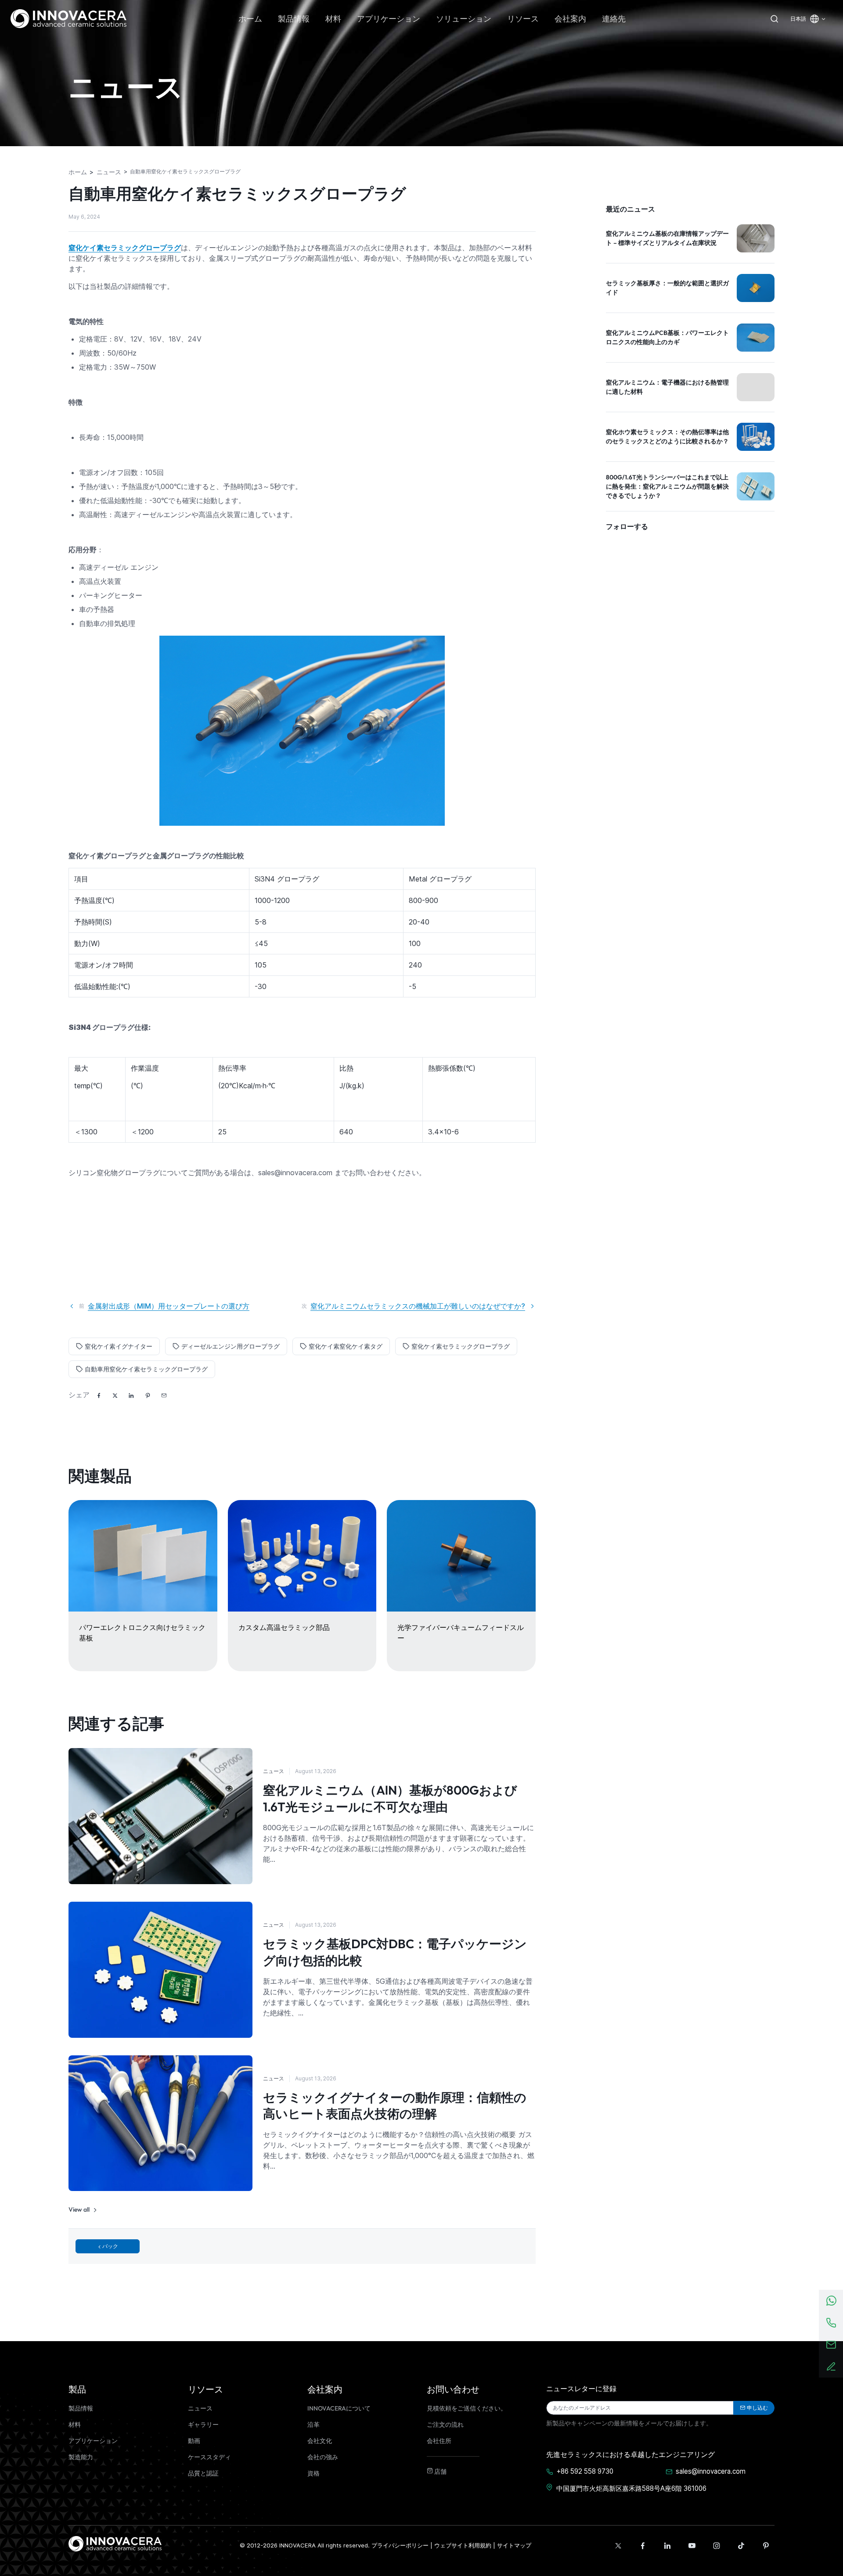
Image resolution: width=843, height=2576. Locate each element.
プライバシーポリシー (400, 2545)
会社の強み (323, 2457)
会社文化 (320, 2441)
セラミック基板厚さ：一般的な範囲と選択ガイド (667, 288)
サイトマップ (514, 2545)
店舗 (440, 2472)
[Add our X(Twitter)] (618, 2546)
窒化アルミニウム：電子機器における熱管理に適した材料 (667, 387)
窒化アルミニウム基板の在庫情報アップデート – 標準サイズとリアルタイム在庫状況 (667, 238)
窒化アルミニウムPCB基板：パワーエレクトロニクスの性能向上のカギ (667, 337)
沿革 (313, 2425)
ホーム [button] (250, 19)
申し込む (757, 2408)
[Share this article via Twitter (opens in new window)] (115, 1396)
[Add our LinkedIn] (667, 2546)
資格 (313, 2473)
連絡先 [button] (614, 19)
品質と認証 (203, 2473)
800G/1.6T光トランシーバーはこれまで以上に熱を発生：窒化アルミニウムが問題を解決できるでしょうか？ (667, 486)
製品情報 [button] (294, 19)
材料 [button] (333, 19)
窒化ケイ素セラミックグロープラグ (461, 1346)
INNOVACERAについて (339, 2408)
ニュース (274, 1771)
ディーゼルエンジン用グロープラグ (231, 1346)
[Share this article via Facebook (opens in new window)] (99, 1396)
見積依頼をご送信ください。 (467, 2408)
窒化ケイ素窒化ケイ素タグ (346, 1346)
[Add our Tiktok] (741, 2546)
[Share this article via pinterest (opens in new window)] (148, 1396)
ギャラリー (203, 2425)
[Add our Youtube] (692, 2546)
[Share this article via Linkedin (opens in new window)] (131, 1396)
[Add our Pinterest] (766, 2546)
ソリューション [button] (464, 19)
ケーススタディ (209, 2457)
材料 (75, 2425)
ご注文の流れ (445, 2425)
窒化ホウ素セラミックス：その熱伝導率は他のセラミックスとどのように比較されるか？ (667, 437)
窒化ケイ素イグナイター (119, 1346)
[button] (164, 1396)
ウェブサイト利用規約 (463, 2545)
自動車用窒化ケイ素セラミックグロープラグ (146, 1369)
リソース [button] (523, 19)
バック (110, 2246)
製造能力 (81, 2457)
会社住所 (439, 2441)
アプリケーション (93, 2441)
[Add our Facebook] (643, 2546)
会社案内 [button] (570, 19)
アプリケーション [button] (389, 19)
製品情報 (81, 2408)
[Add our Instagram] (717, 2546)
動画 (194, 2441)
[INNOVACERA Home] (115, 2543)
